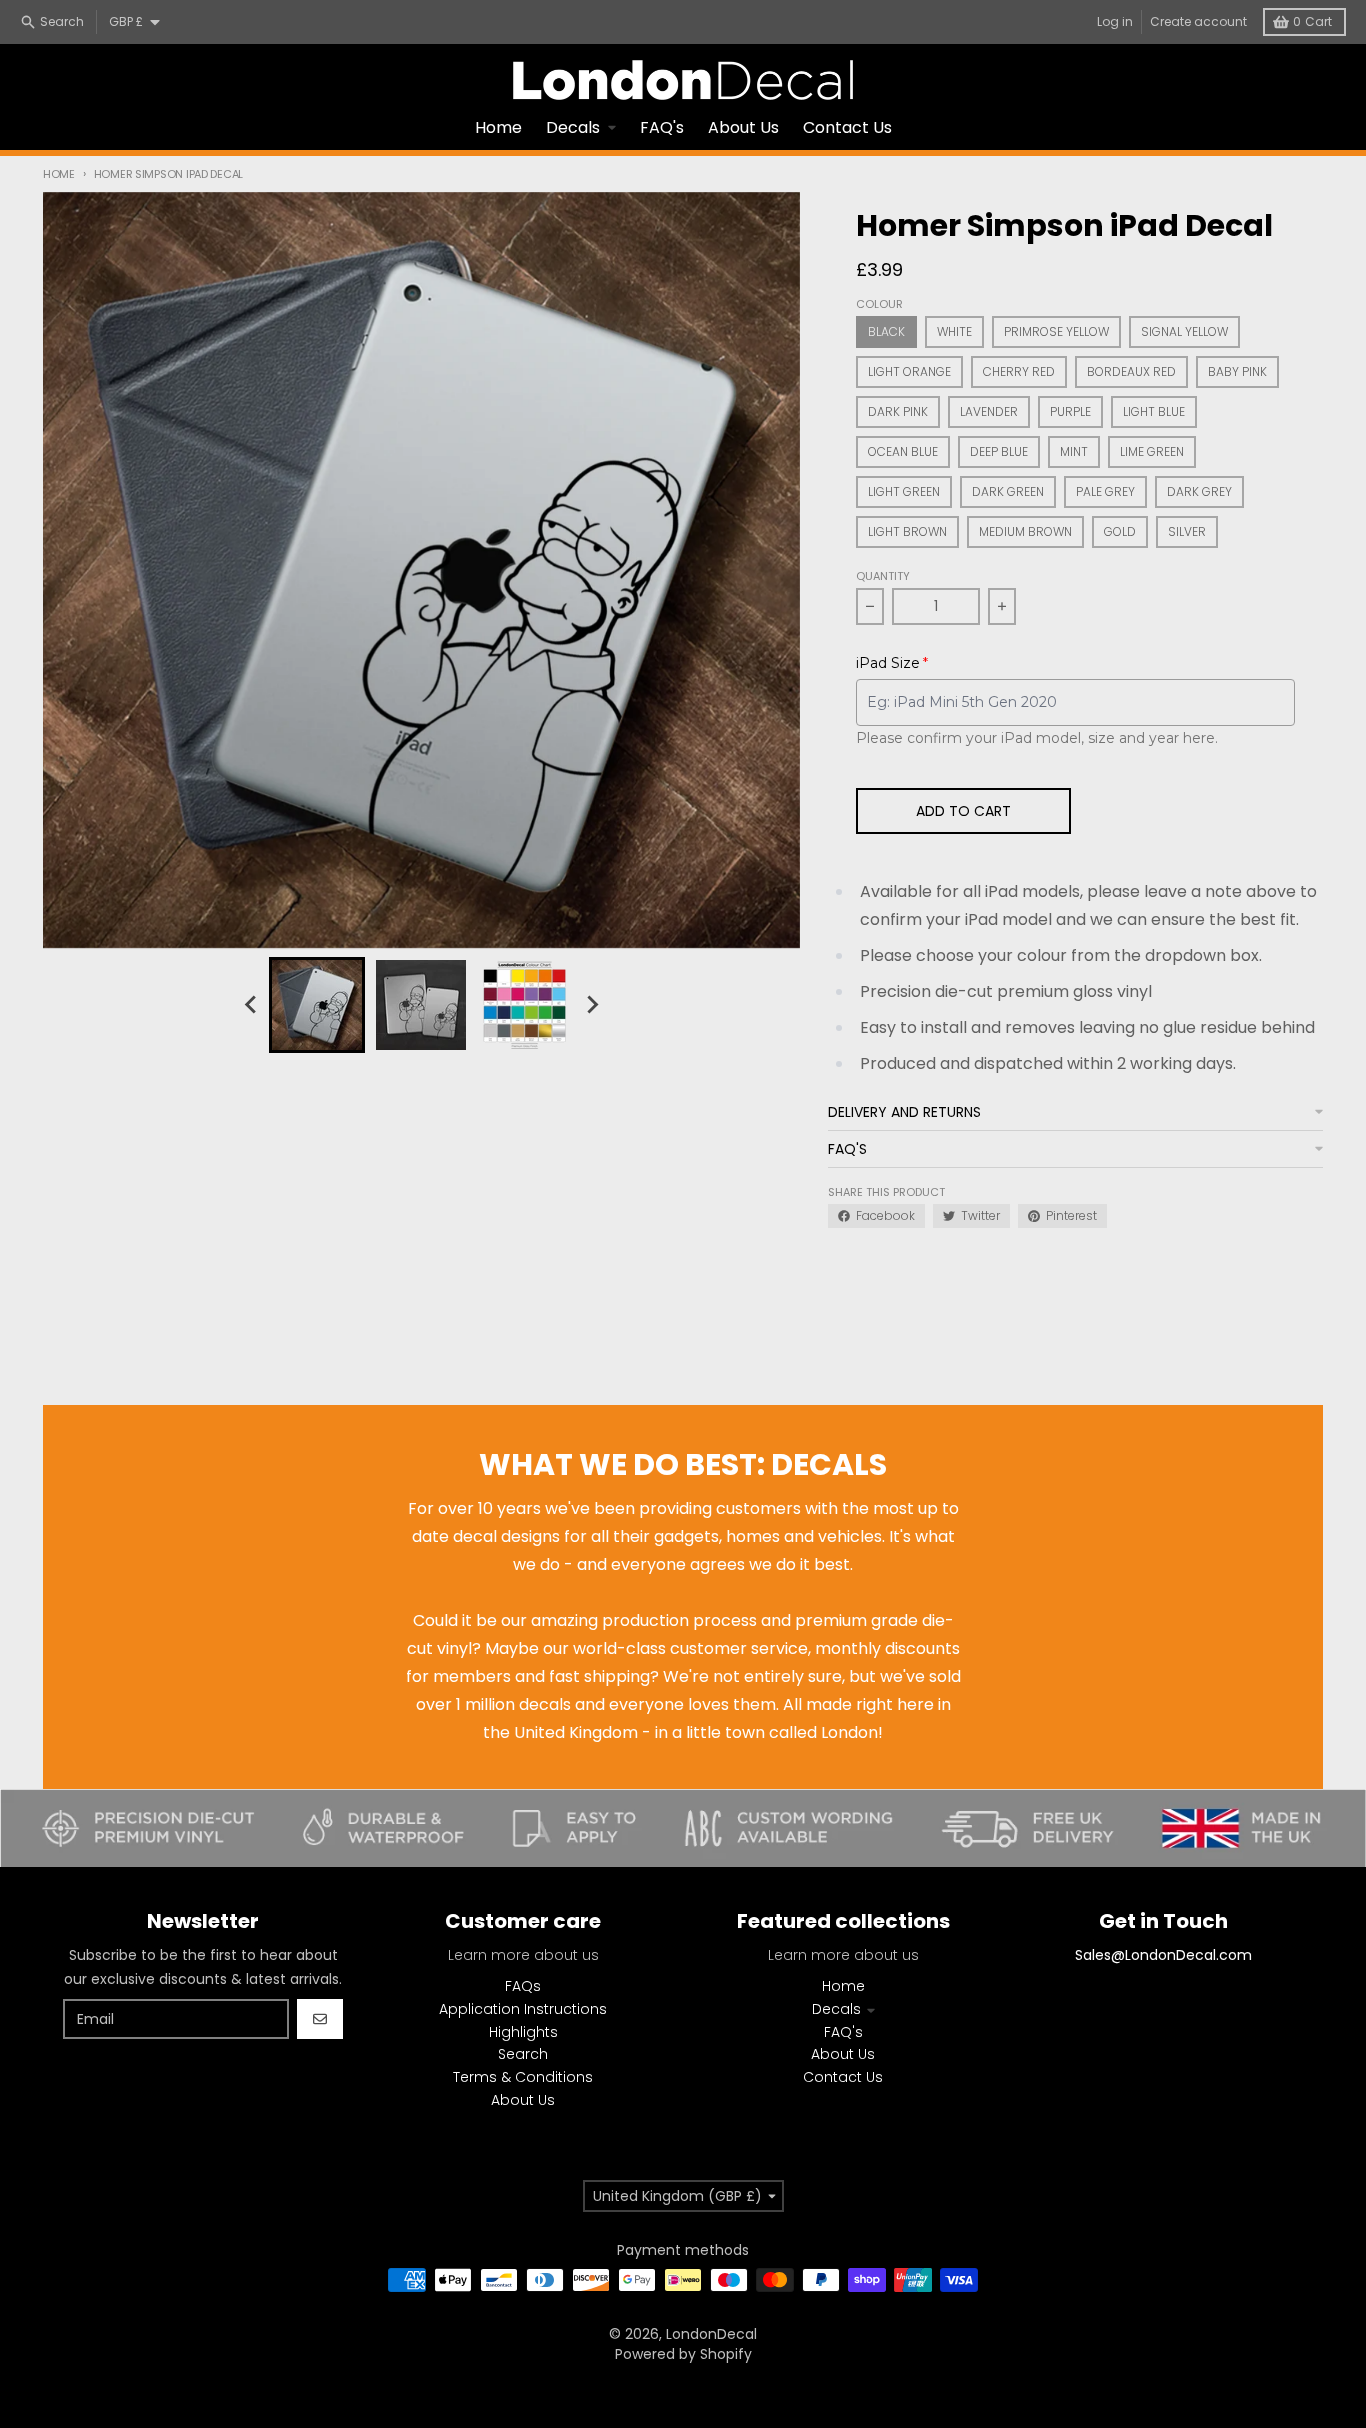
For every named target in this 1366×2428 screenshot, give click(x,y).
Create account (1198, 21)
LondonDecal (711, 2334)
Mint (1074, 451)
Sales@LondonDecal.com (1163, 1955)
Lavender (989, 411)
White (954, 331)
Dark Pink (898, 411)
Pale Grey (1105, 491)
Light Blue (1154, 411)
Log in (1115, 21)
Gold (1120, 531)
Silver (1187, 531)
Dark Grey (1199, 491)
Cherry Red (1019, 371)
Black (886, 331)
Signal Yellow (1184, 331)
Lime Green (1152, 451)
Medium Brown (1025, 531)
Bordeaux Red (1131, 371)
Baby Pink (1237, 371)
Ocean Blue (903, 451)
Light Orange (909, 371)
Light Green (904, 491)
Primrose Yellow (1056, 331)
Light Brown (907, 531)
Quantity (883, 576)
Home (59, 174)
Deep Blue (999, 451)
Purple (1070, 411)
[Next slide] (591, 1005)
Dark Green (1008, 491)
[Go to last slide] (251, 1005)
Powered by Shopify (683, 2354)
